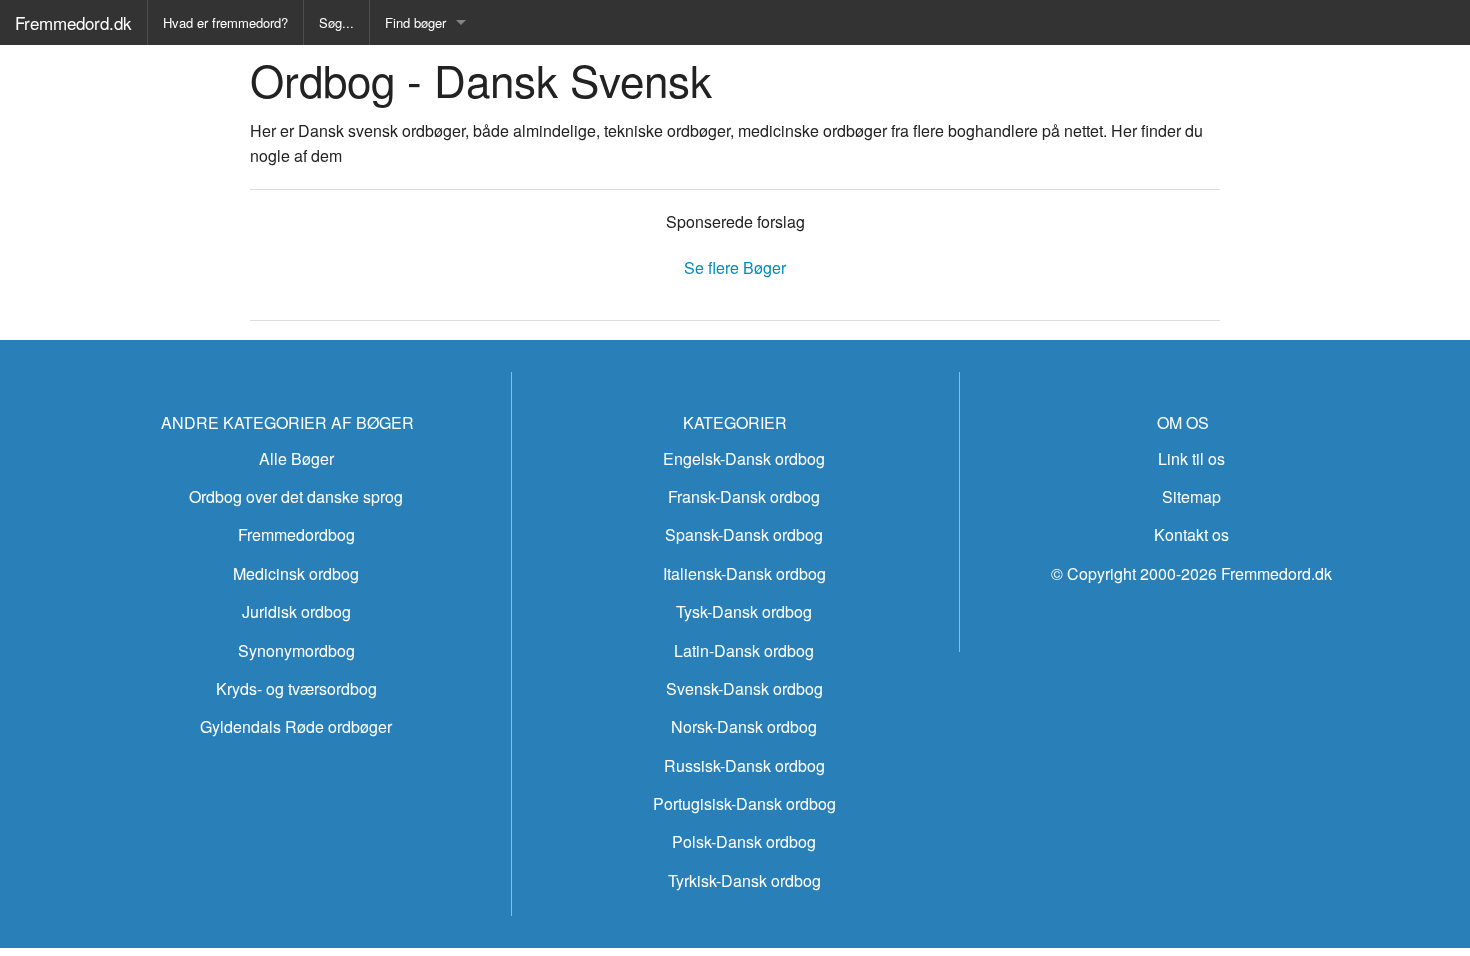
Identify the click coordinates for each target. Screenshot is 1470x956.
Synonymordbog (296, 650)
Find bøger (415, 22)
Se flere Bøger (735, 267)
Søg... (336, 22)
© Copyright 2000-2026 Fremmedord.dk (1191, 573)
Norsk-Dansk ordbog (744, 726)
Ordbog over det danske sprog (296, 496)
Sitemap (1191, 496)
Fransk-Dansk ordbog (744, 496)
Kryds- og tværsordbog (296, 688)
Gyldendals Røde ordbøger (296, 726)
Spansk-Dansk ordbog (744, 534)
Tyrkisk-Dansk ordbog (744, 880)
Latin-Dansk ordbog (744, 650)
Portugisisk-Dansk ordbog (744, 803)
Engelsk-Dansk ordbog (744, 458)
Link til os (1191, 458)
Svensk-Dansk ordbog (744, 688)
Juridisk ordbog (296, 611)
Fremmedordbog (296, 534)
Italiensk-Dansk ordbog (744, 573)
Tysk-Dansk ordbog (744, 611)
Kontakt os (1191, 534)
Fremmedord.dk (73, 22)
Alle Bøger (296, 458)
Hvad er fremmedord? (225, 22)
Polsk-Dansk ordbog (744, 841)
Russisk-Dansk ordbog (744, 765)
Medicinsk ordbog (296, 573)
